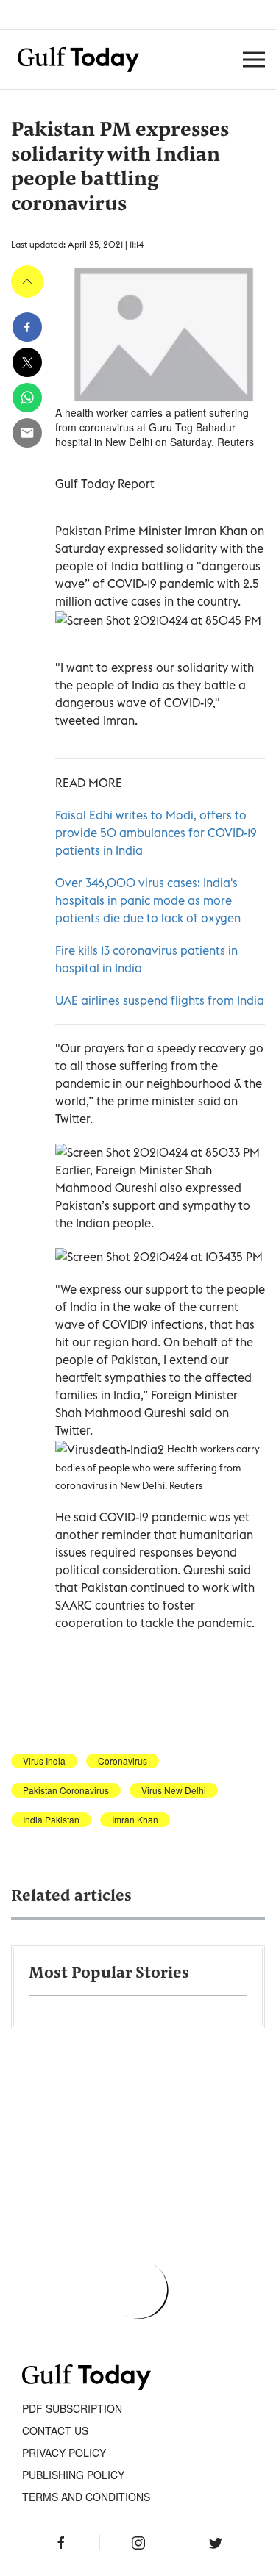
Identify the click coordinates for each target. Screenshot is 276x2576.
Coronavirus (123, 1761)
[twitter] (27, 362)
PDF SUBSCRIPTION (72, 2408)
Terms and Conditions (86, 2497)
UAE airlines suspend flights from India (160, 1000)
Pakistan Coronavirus (66, 1790)
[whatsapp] (27, 398)
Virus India (44, 1761)
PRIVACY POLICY (64, 2453)
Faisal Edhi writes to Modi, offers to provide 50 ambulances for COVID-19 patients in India (156, 833)
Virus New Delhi (174, 1790)
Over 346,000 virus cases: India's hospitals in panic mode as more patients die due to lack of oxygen (148, 900)
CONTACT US (55, 2430)
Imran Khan (135, 1820)
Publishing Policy (73, 2475)
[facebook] (27, 327)
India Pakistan (51, 1820)
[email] (27, 433)
